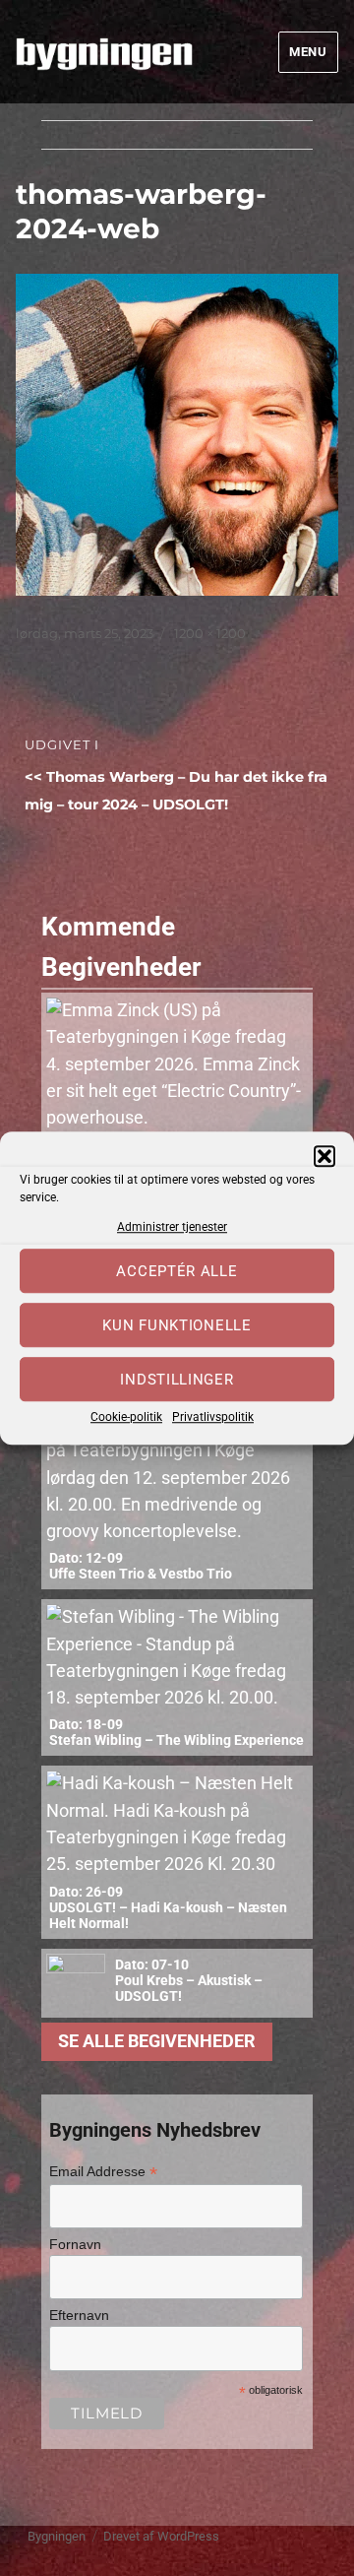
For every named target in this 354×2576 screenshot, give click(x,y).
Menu (308, 52)
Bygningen (57, 2536)
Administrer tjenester (172, 1227)
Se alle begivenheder (157, 2041)
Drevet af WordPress (161, 2536)
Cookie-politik (126, 1418)
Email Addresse (103, 2172)
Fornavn (75, 2244)
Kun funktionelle (177, 1325)
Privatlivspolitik (213, 1418)
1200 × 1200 (210, 633)
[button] (324, 1156)
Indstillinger (177, 1380)
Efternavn (79, 2315)
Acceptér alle (177, 1271)
